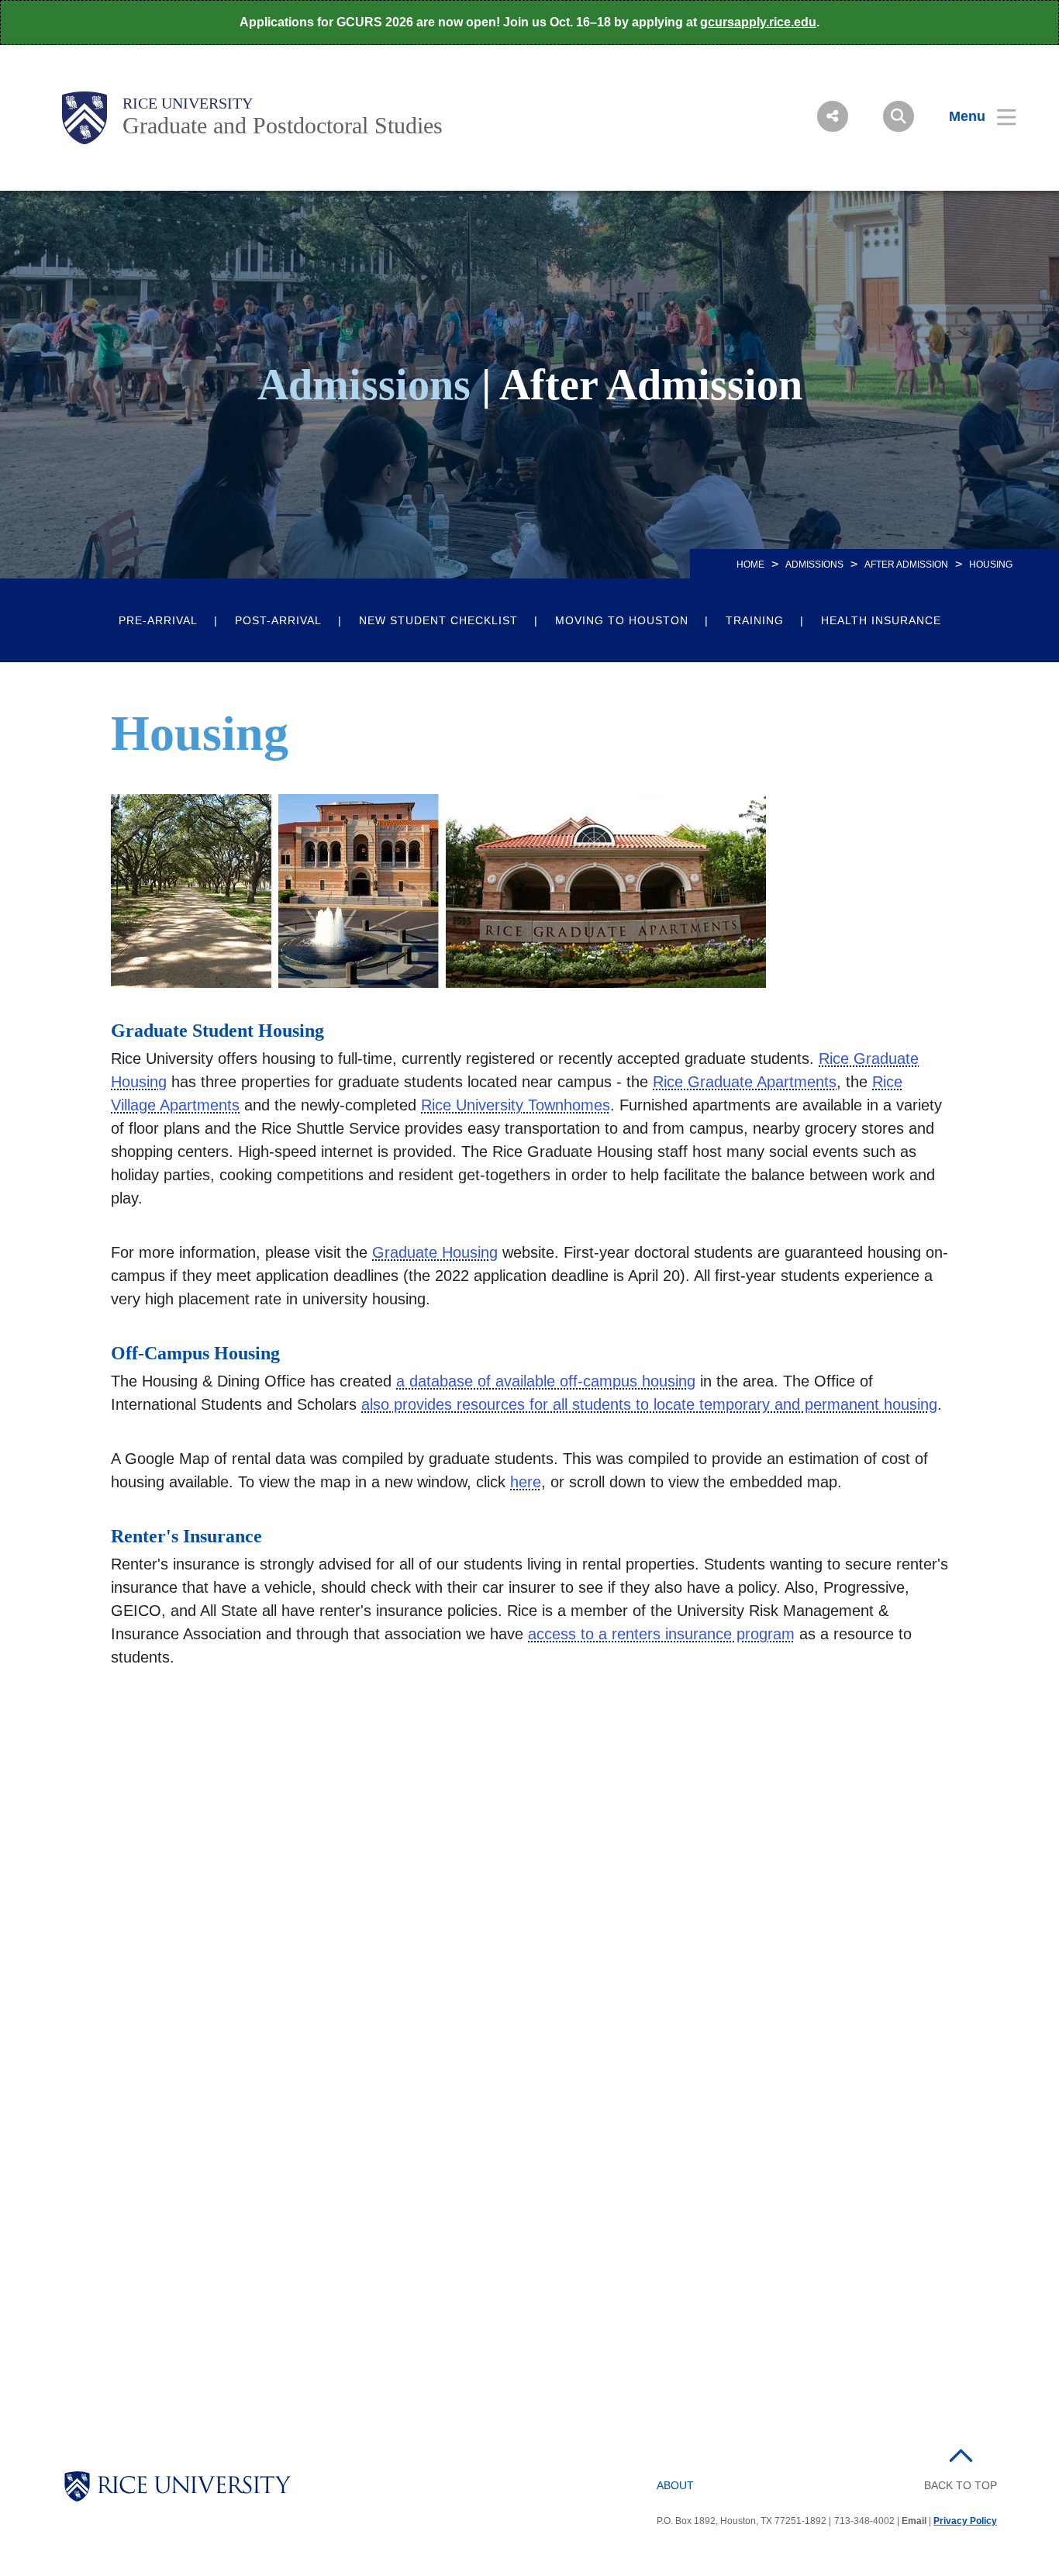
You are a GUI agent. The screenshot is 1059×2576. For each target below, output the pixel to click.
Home (750, 565)
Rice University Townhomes (516, 1105)
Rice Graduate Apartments (745, 1082)
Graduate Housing (435, 1252)
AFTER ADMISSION (906, 565)
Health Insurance (881, 620)
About (675, 2485)
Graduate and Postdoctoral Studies (283, 125)
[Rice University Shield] (85, 118)
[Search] (899, 116)
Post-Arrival (278, 620)
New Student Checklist (438, 620)
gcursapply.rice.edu (758, 22)
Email (914, 2521)
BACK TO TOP (961, 2485)
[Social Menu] (833, 116)
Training (755, 620)
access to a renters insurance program (661, 1634)
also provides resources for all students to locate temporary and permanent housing (649, 1404)
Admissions (814, 565)
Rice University (188, 103)
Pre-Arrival (158, 620)
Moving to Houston (622, 620)
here (526, 1482)
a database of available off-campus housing (546, 1381)
